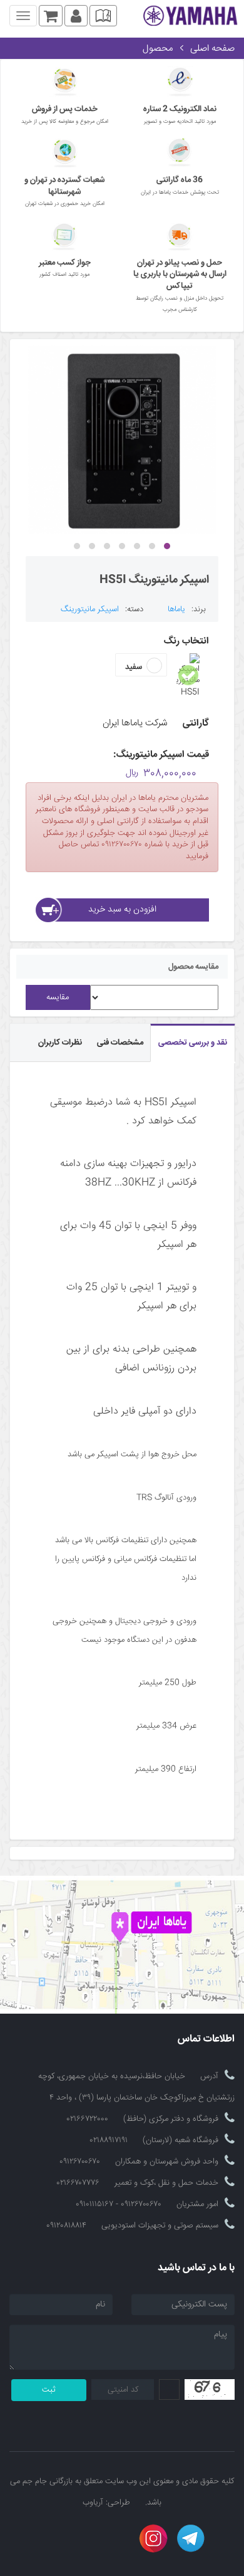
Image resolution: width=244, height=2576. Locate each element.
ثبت (49, 2390)
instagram (153, 2538)
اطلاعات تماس (206, 2040)
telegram (191, 2538)
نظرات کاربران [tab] (60, 1043)
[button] (167, 546)
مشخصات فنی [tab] (120, 1043)
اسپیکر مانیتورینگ (90, 609)
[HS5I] (122, 439)
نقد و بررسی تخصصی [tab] (193, 1043)
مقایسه (58, 997)
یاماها (176, 609)
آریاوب (93, 2503)
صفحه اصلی (212, 49)
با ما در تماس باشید (196, 2268)
